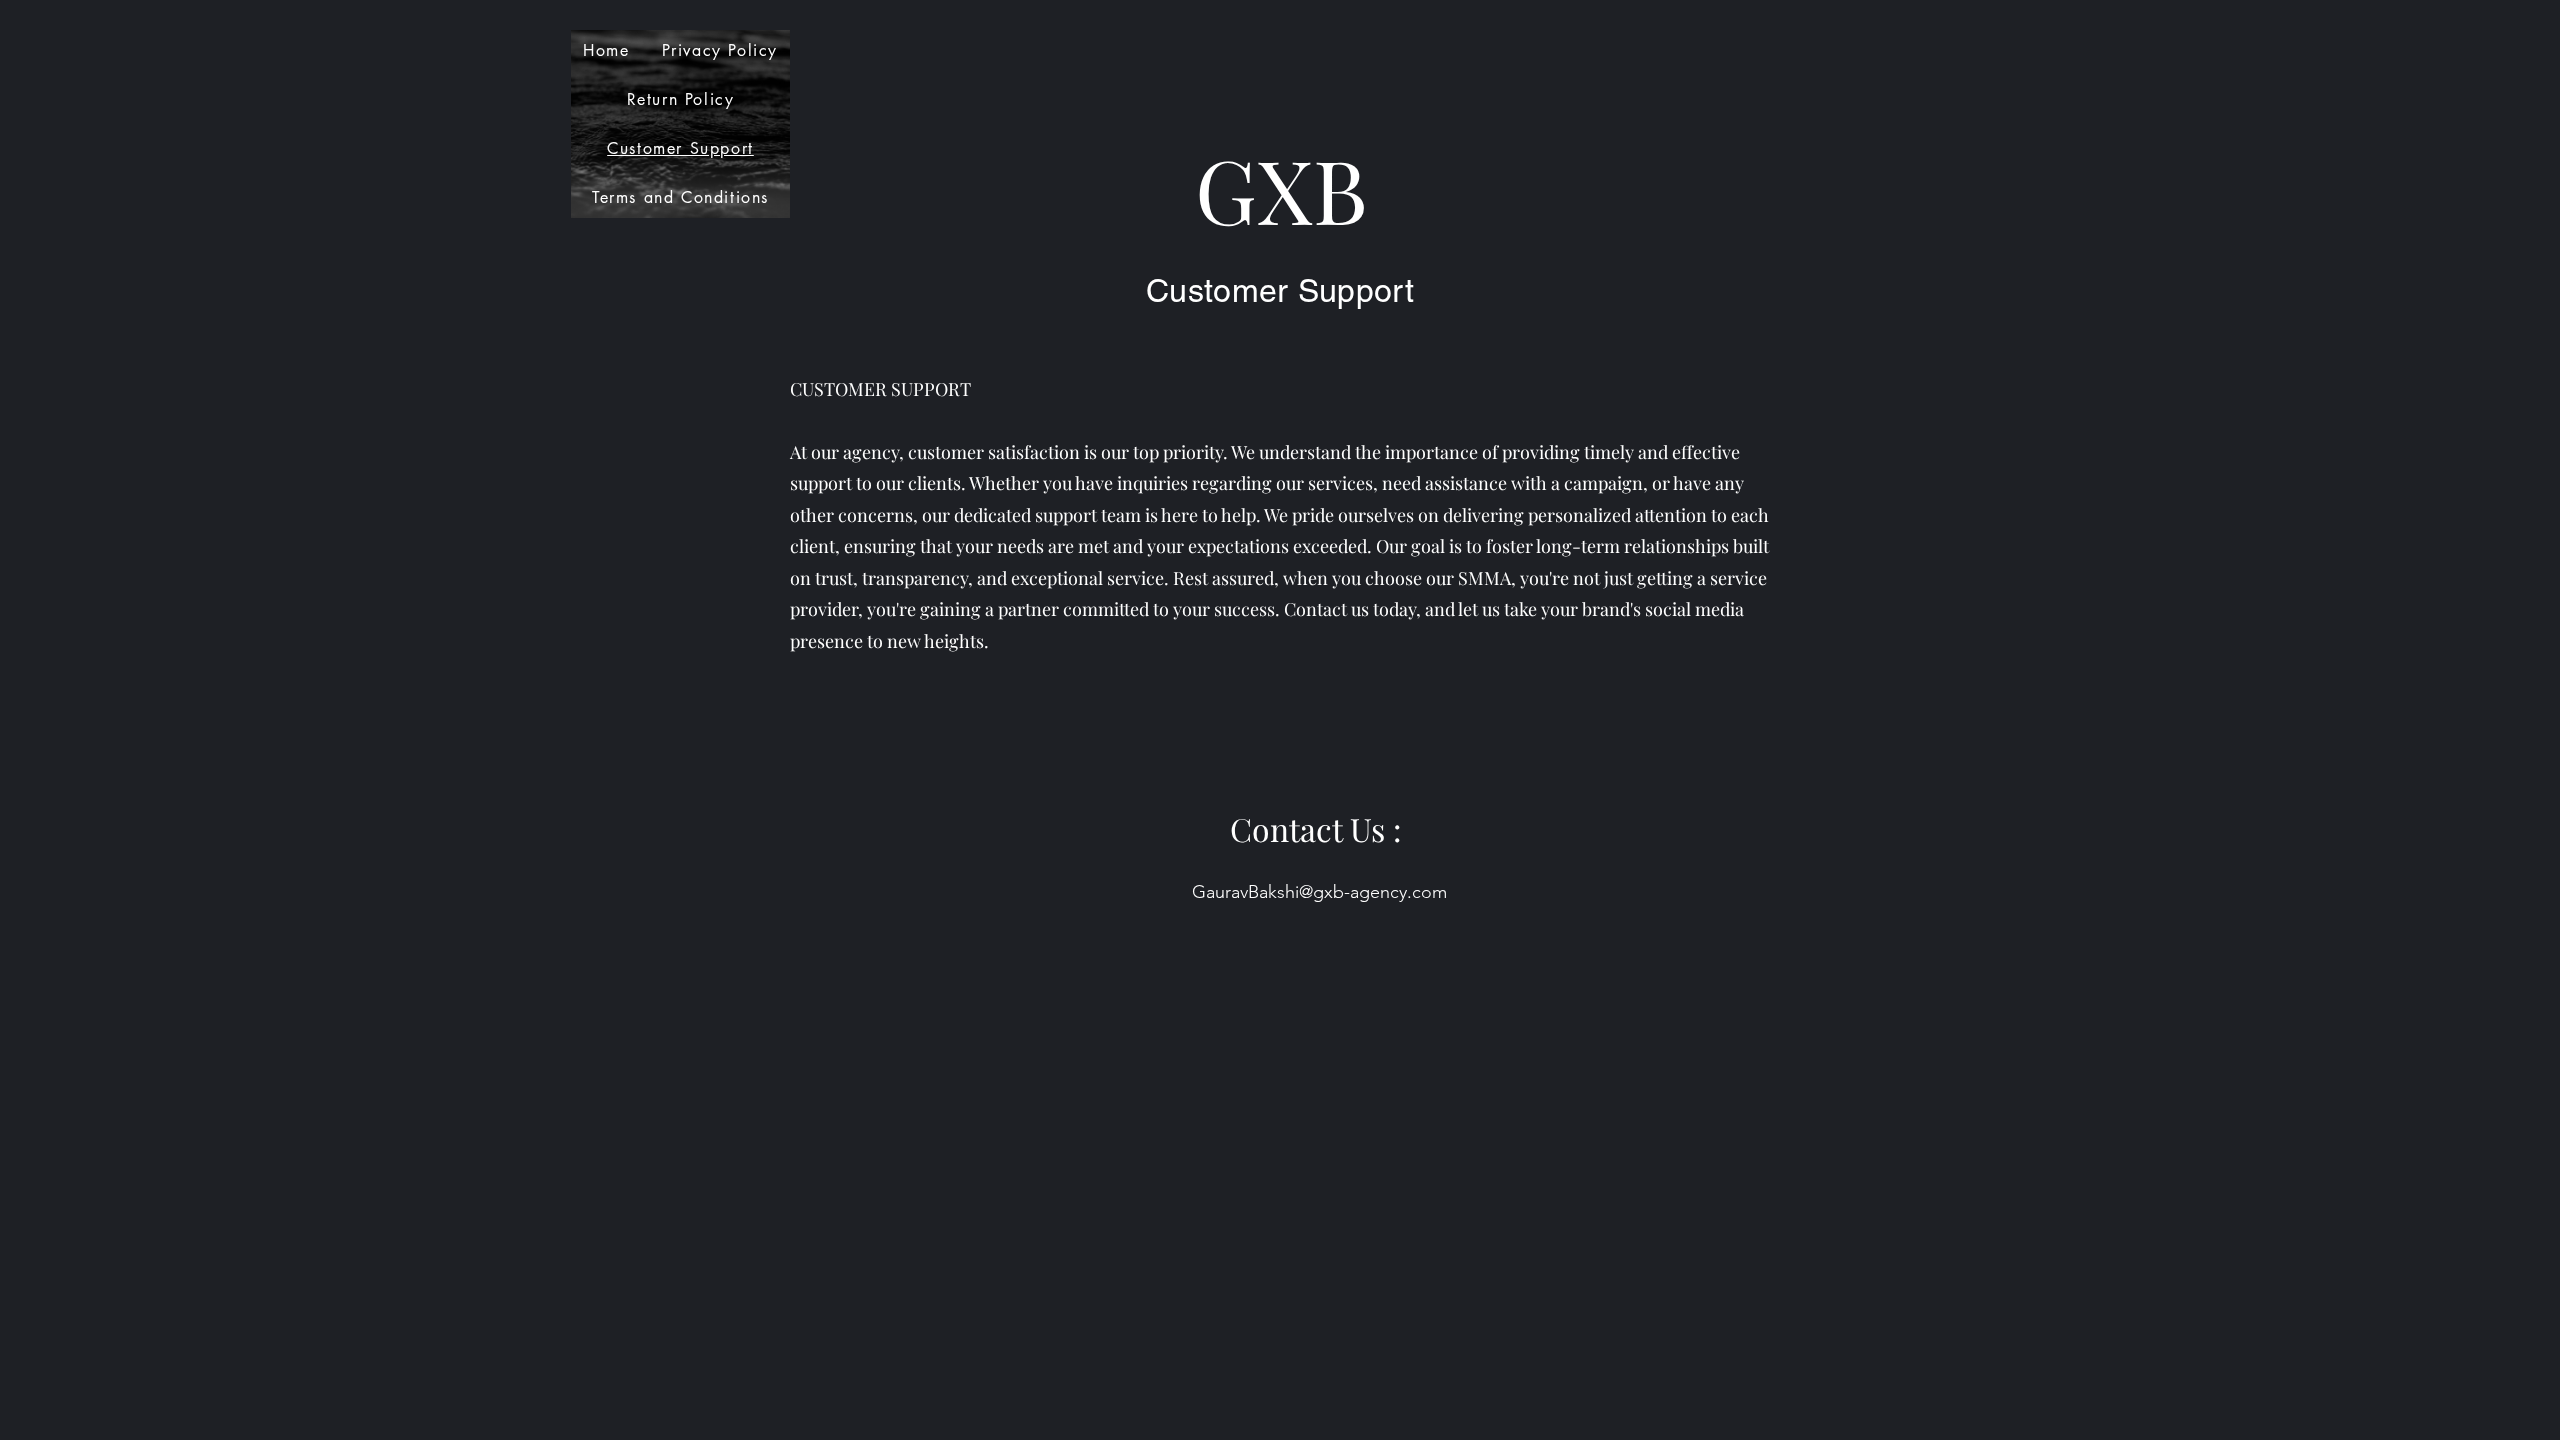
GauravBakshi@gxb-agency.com (1319, 892)
